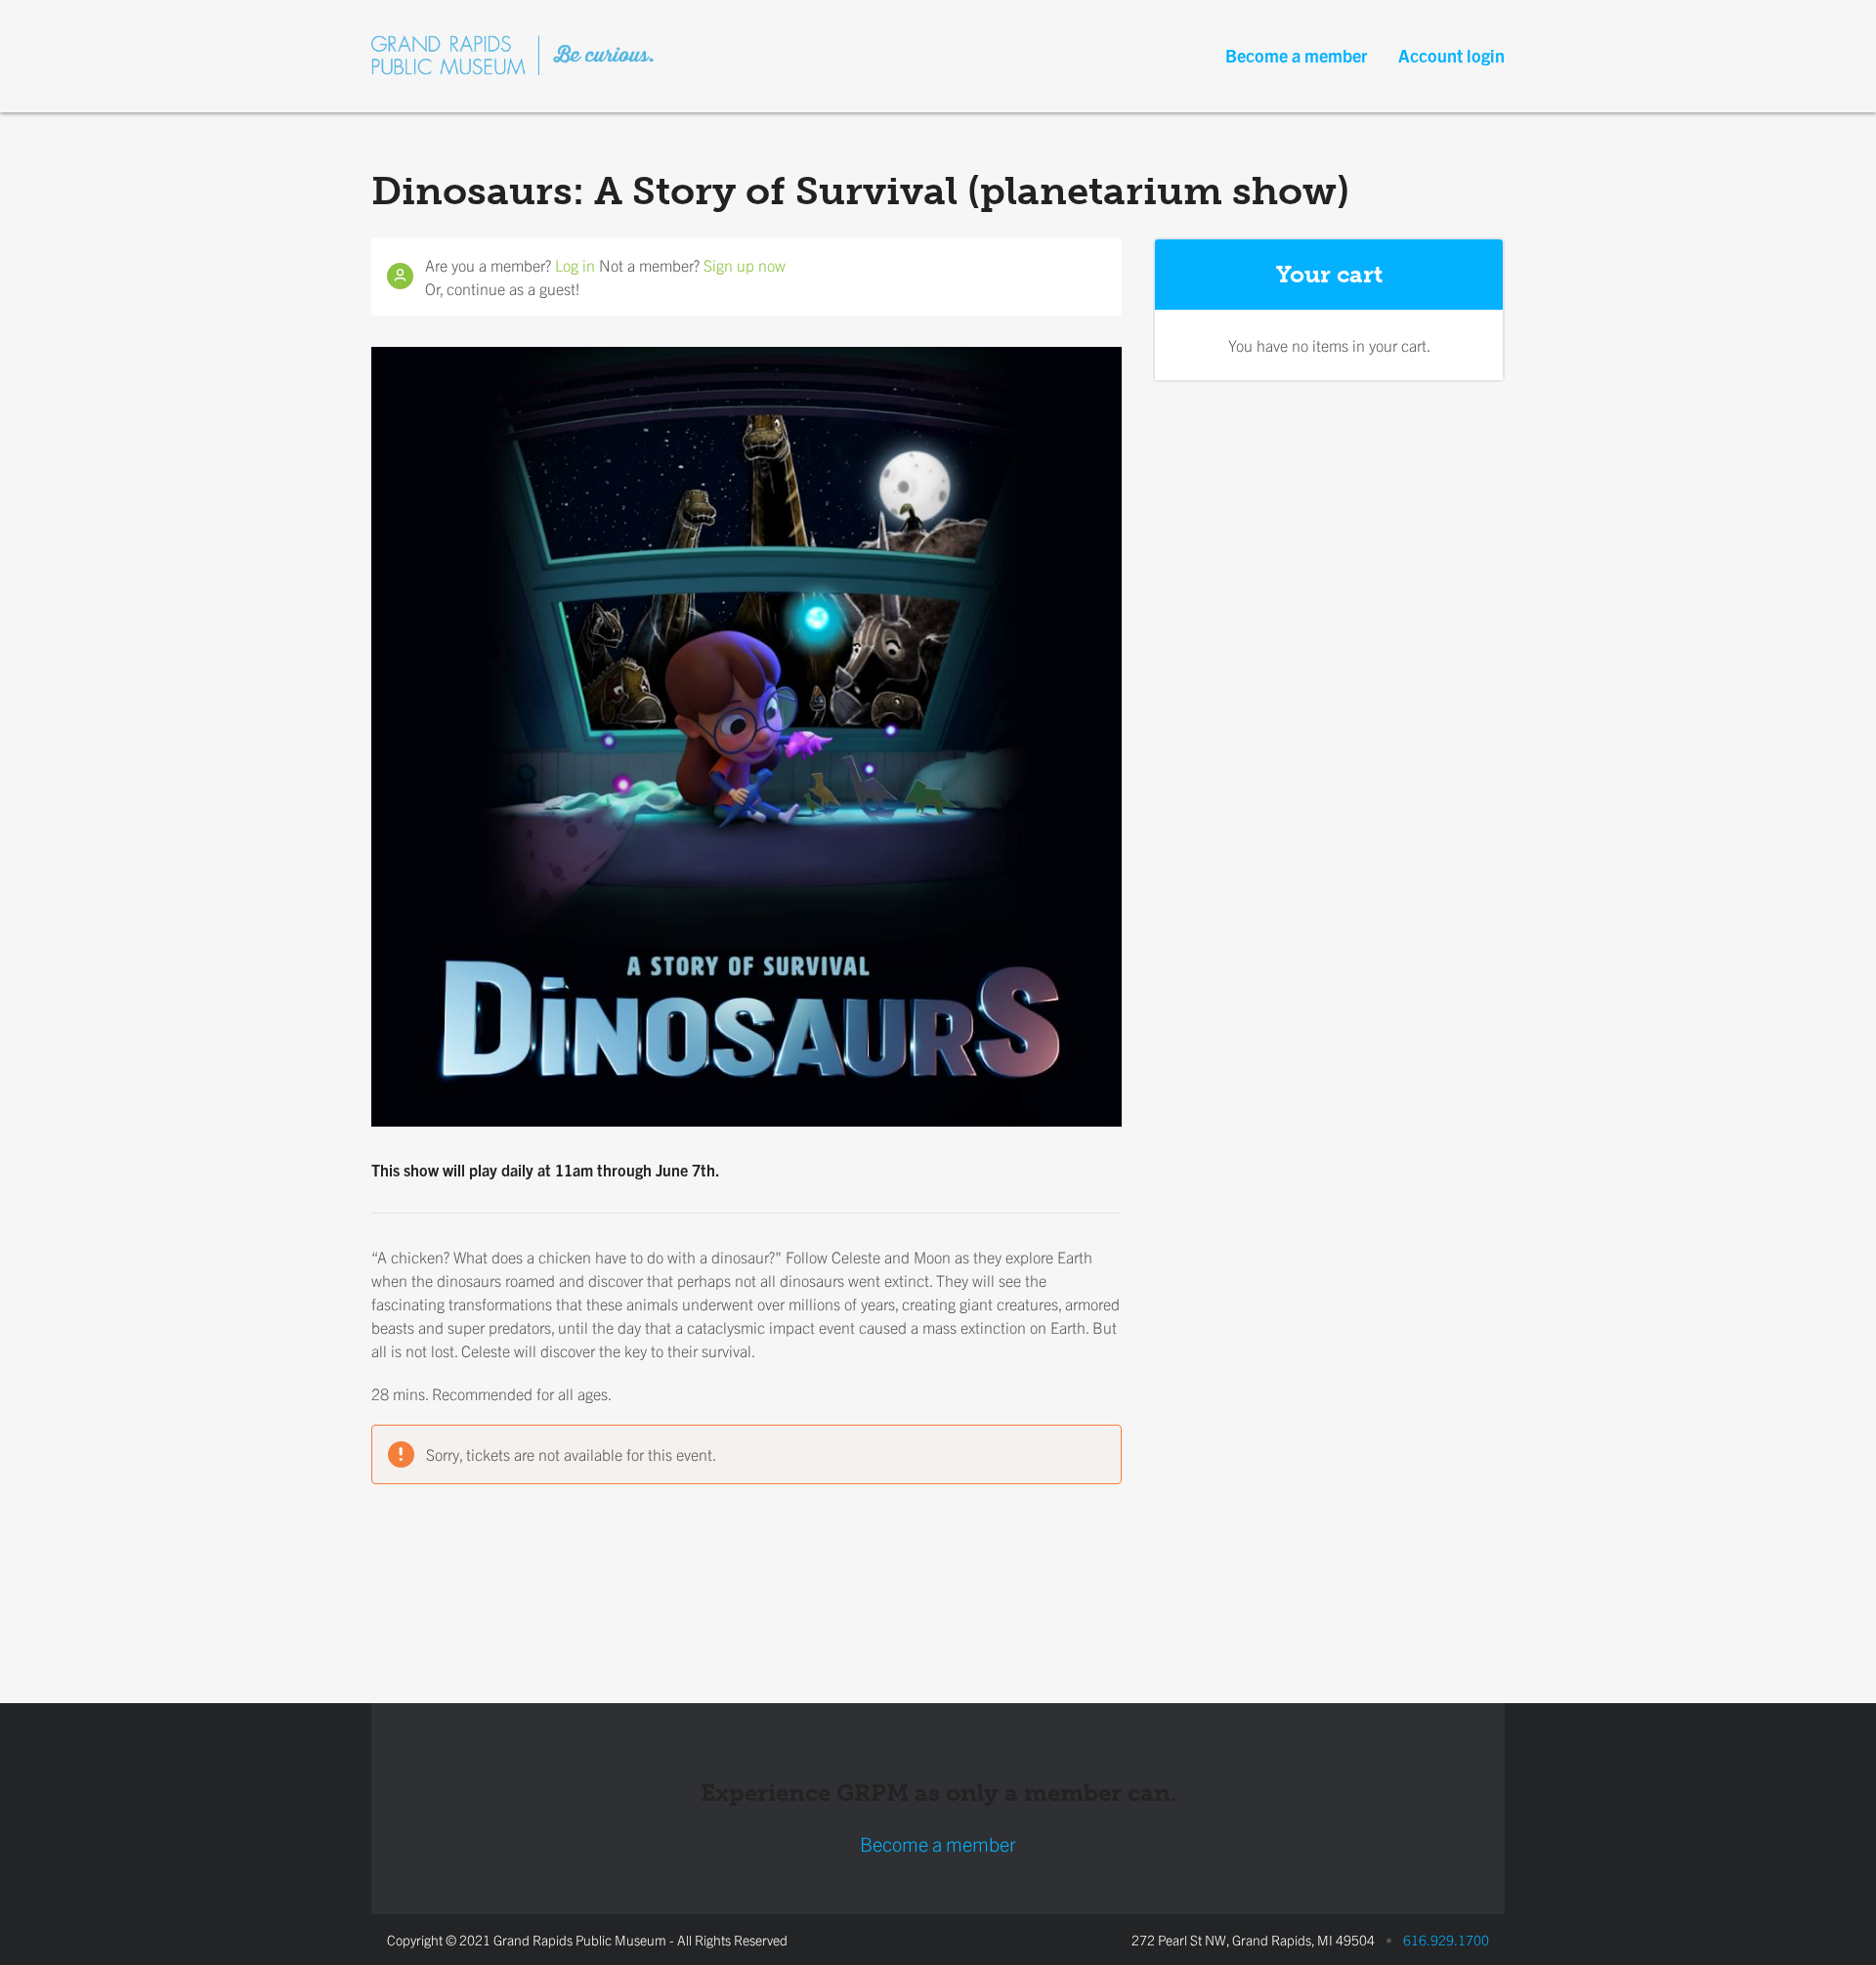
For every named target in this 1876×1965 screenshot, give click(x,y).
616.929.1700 (1446, 1940)
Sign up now (745, 265)
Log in (575, 265)
